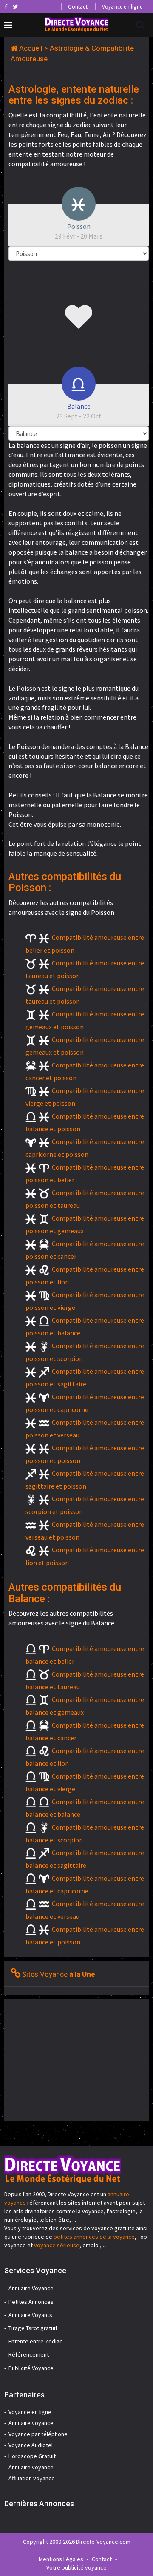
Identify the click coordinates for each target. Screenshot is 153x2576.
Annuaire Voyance (31, 2288)
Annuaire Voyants (30, 2315)
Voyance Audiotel (31, 2445)
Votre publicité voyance (76, 2567)
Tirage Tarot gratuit (33, 2328)
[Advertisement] (76, 2059)
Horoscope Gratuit (32, 2456)
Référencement (29, 2354)
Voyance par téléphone (38, 2434)
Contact (78, 7)
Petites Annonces (31, 2302)
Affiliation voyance (32, 2478)
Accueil (31, 48)
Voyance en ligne (122, 7)
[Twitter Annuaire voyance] (15, 6)
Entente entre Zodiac (35, 2341)
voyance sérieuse (57, 2245)
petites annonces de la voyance (94, 2237)
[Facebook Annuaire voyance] (6, 6)
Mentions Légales (61, 2559)
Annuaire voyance (31, 2423)
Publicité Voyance (31, 2368)
